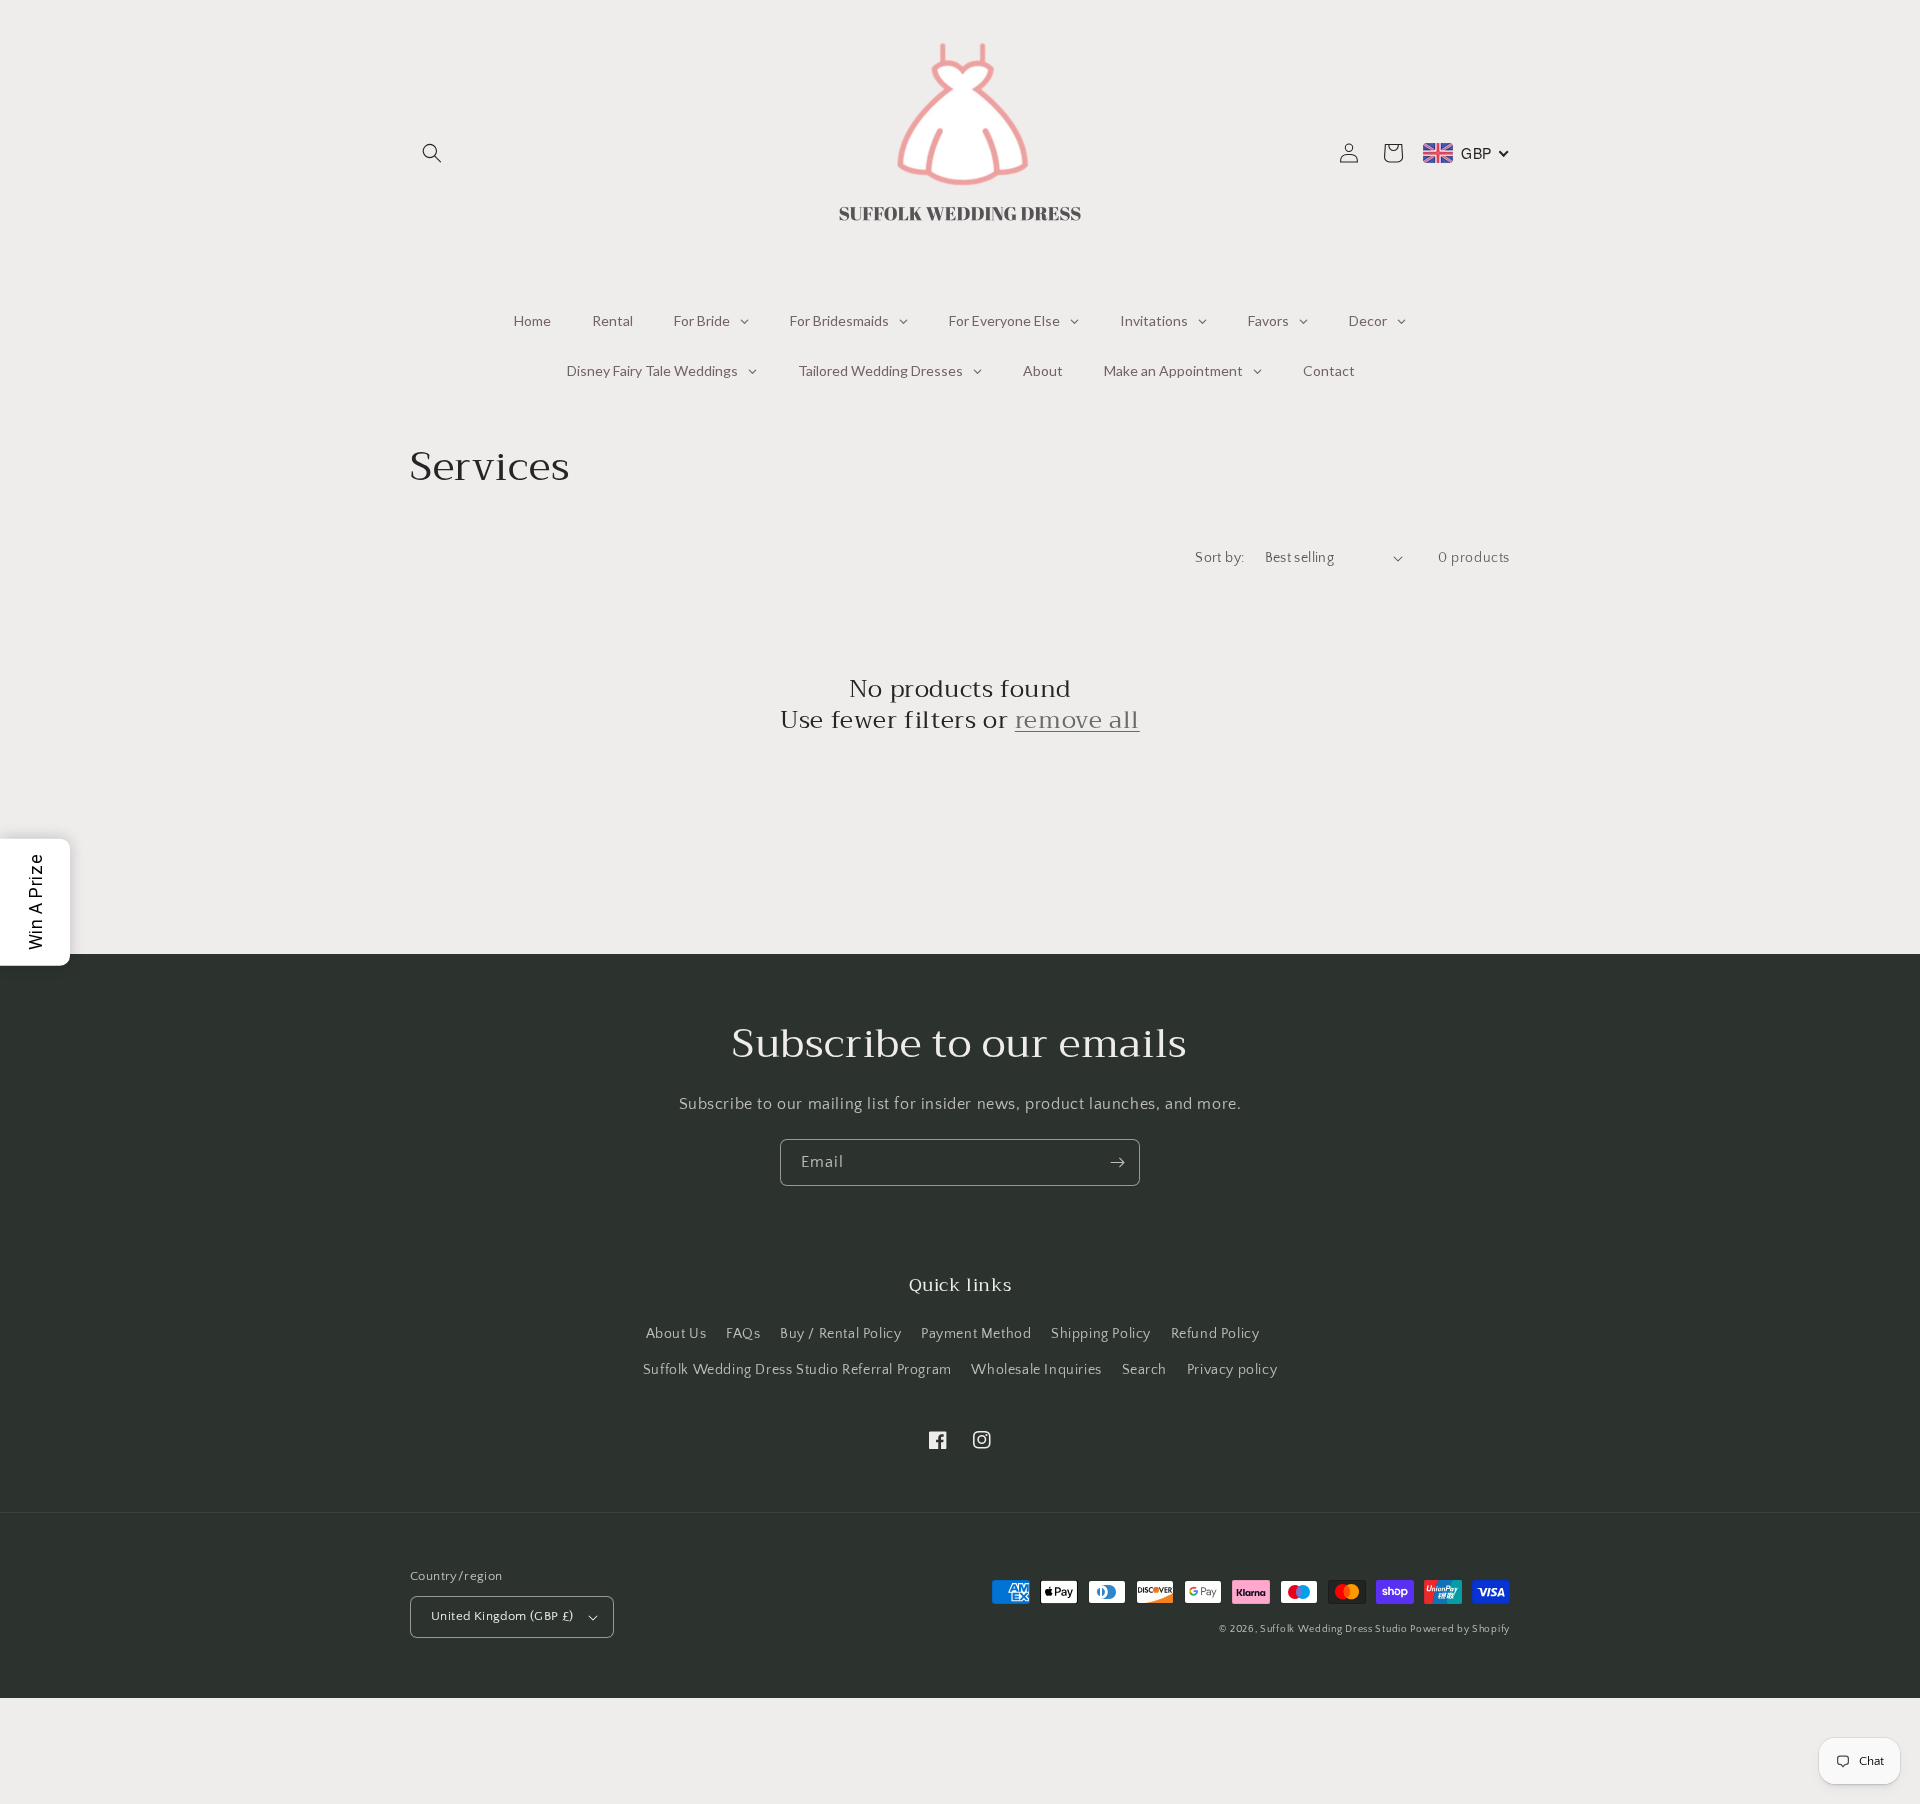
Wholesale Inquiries (1036, 1370)
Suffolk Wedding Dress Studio (1335, 1629)
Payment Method (976, 1334)
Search (1145, 1370)
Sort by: (1219, 558)
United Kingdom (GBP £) (502, 1616)
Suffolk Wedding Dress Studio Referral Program (797, 1370)
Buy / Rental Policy (840, 1334)
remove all (1077, 720)
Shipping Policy (1101, 1334)
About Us (676, 1334)
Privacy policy (1232, 1370)
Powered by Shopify (1460, 1629)
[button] (432, 153)
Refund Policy (1215, 1334)
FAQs (743, 1334)
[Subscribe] (1117, 1162)
